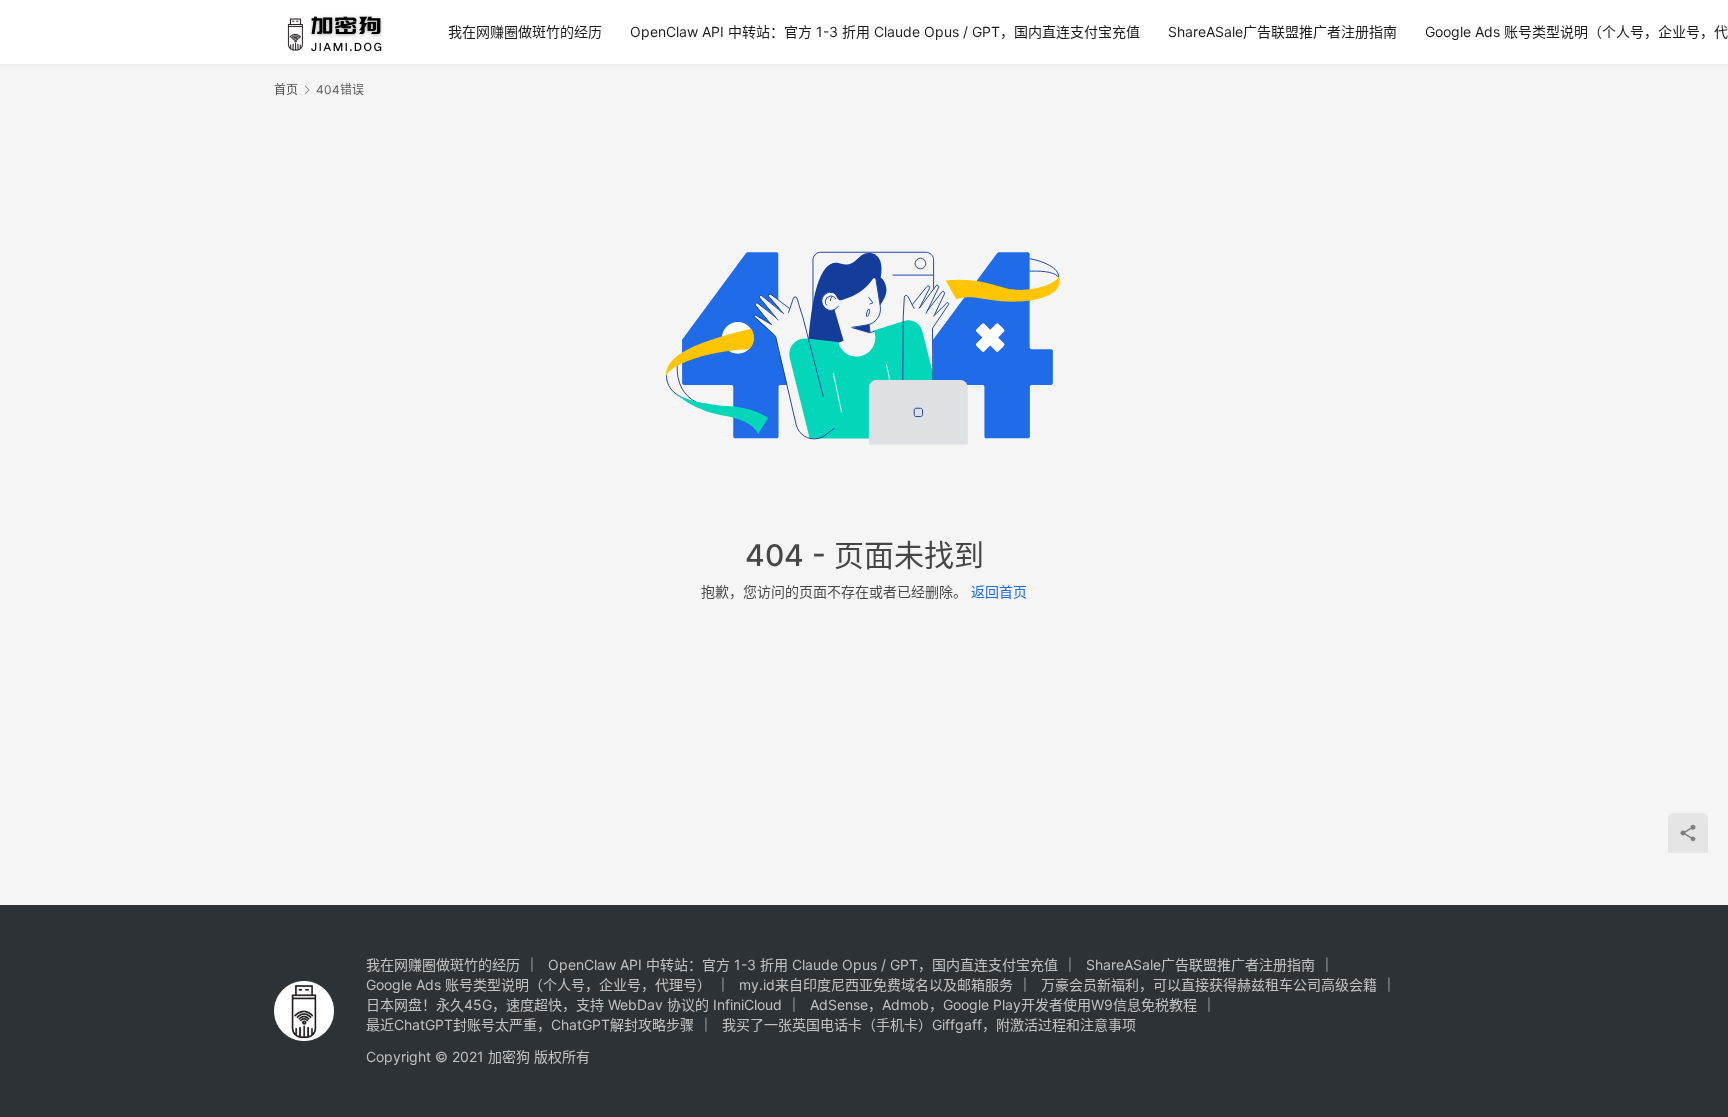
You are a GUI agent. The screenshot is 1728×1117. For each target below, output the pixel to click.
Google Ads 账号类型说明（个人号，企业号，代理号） (538, 984)
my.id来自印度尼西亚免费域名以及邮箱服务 (876, 984)
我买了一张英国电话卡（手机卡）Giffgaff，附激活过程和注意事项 (929, 1024)
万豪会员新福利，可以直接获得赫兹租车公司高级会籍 (1209, 984)
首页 (286, 89)
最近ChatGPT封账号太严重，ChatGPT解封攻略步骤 (530, 1024)
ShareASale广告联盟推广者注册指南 (1282, 31)
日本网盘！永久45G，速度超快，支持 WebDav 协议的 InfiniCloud (574, 1004)
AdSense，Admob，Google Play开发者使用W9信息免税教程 (1003, 1004)
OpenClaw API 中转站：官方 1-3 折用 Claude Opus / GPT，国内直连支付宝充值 (885, 31)
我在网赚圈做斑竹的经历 (525, 31)
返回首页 (999, 591)
